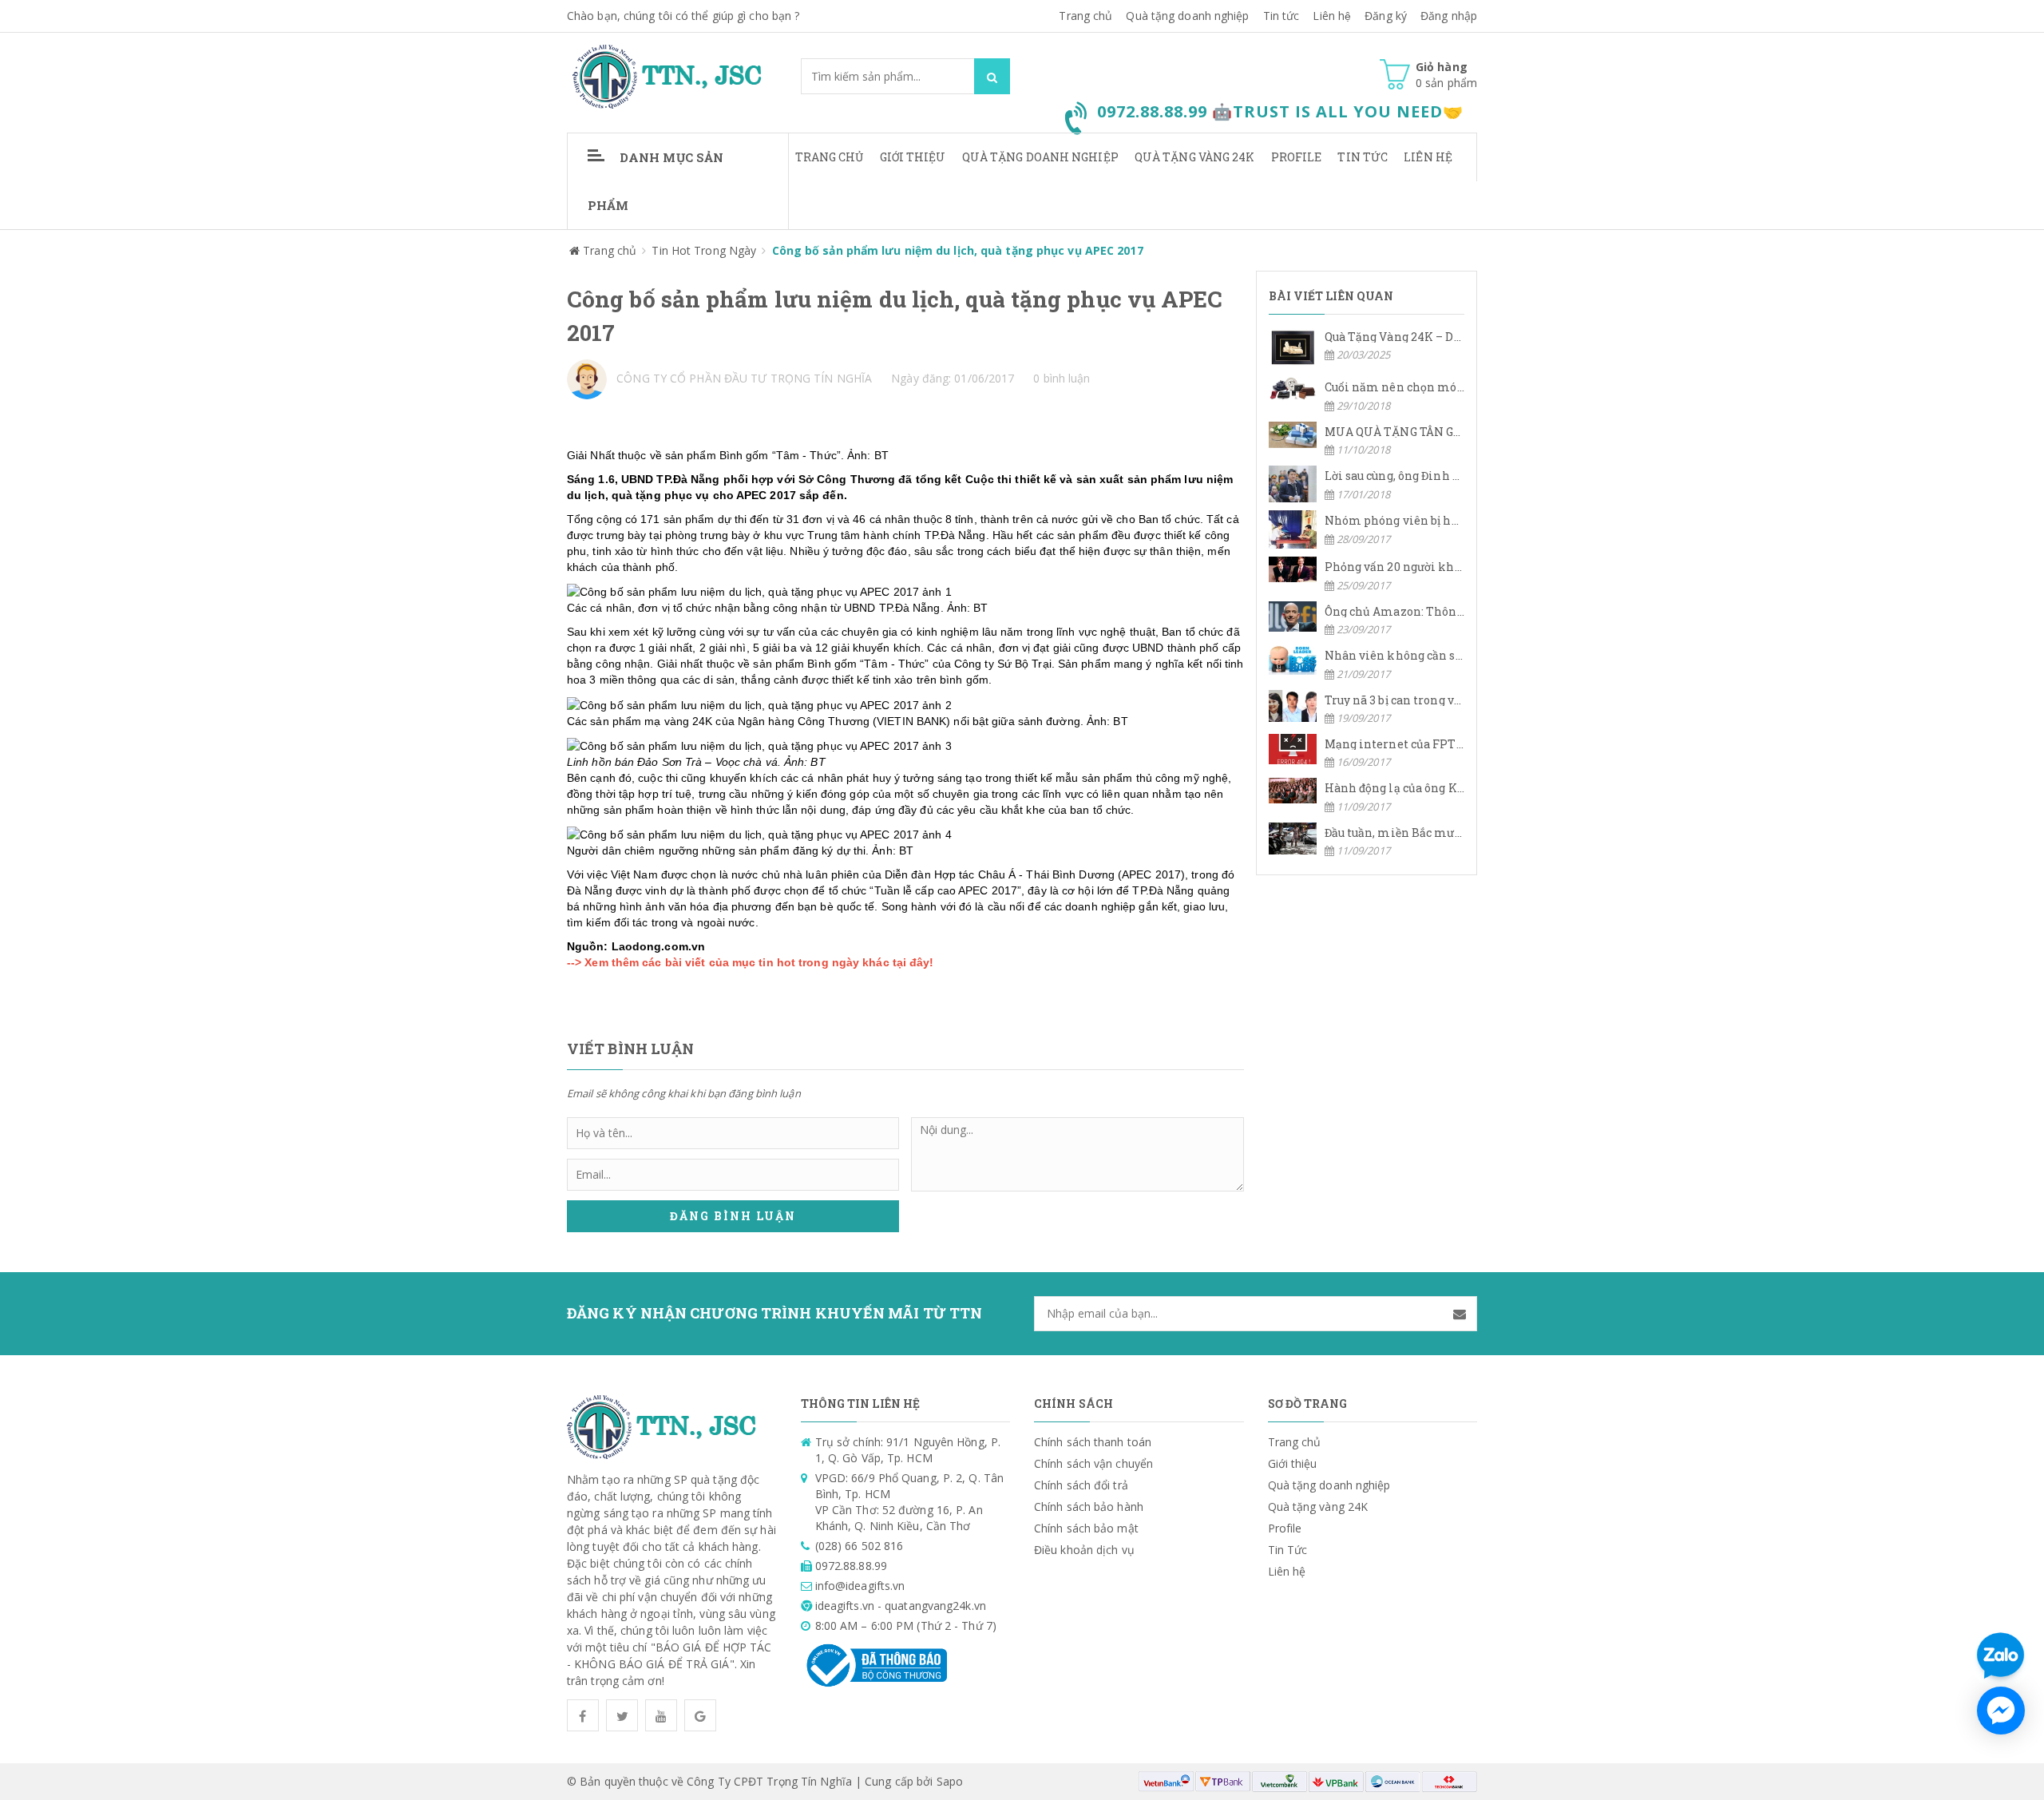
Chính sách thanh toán (1093, 1442)
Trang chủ (1085, 16)
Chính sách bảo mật (1086, 1528)
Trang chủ (830, 157)
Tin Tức (1363, 157)
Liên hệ (1332, 16)
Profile (1297, 157)
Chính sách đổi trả (1081, 1485)
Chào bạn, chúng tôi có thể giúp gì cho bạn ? (683, 16)
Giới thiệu (913, 157)
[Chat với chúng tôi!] (2001, 1711)
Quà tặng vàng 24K (1195, 157)
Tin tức (1281, 16)
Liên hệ (1428, 157)
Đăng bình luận (733, 1216)
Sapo (950, 1781)
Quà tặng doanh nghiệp (1187, 16)
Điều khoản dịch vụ (1084, 1550)
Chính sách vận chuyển (1093, 1463)
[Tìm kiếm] (992, 76)
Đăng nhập (1449, 16)
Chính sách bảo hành (1089, 1507)
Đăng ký (1386, 16)
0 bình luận (1062, 378)
